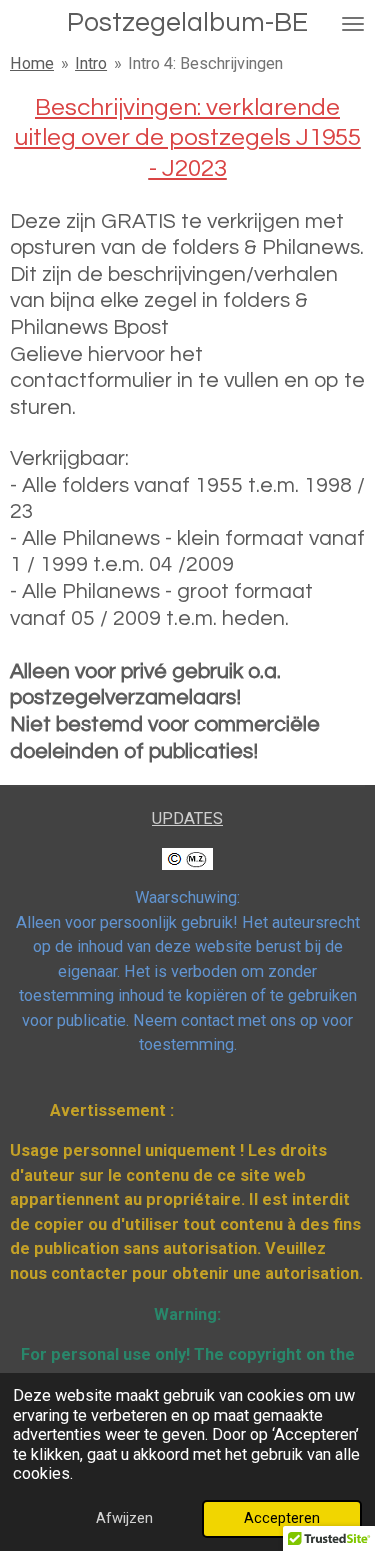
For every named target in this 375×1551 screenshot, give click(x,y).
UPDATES (187, 818)
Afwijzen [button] (124, 1518)
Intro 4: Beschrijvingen (205, 63)
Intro (91, 63)
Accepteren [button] (282, 1518)
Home (32, 63)
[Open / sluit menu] (353, 23)
